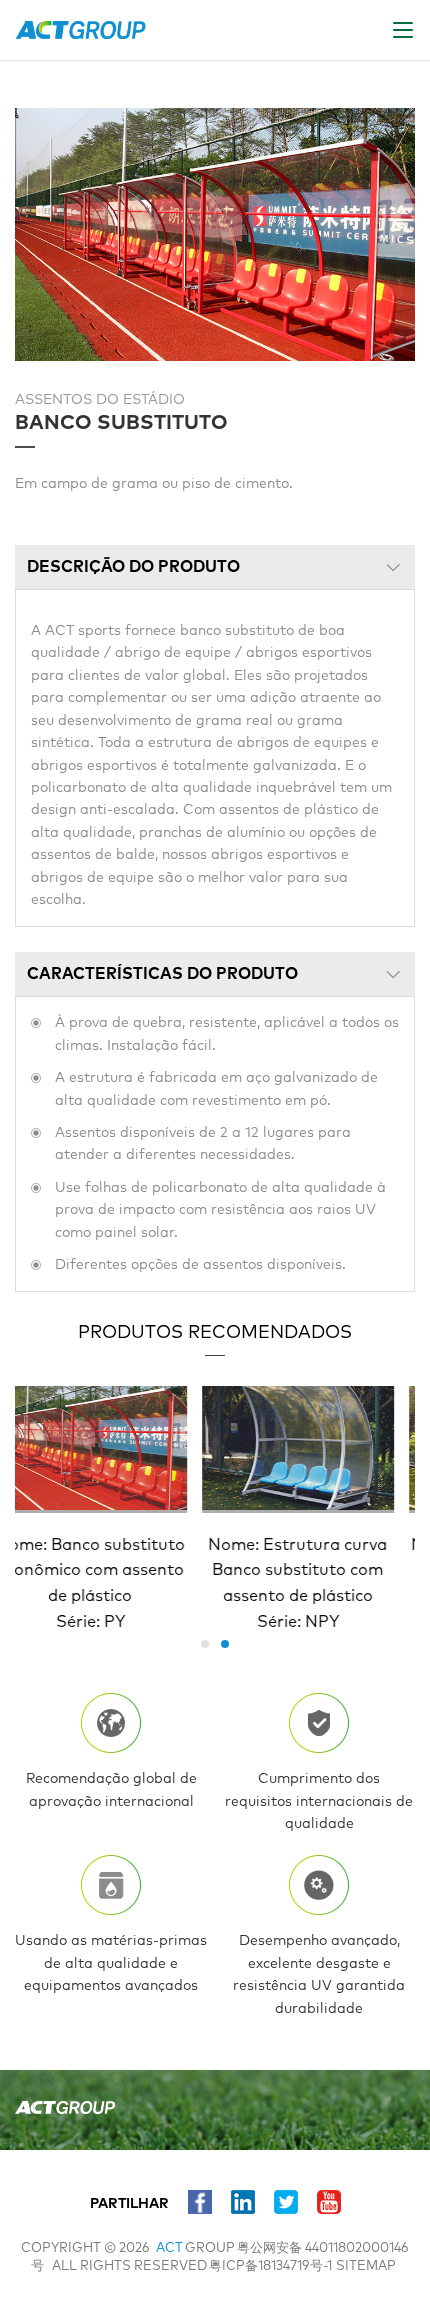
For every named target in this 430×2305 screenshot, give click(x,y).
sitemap (366, 2266)
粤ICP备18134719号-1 (270, 2266)
